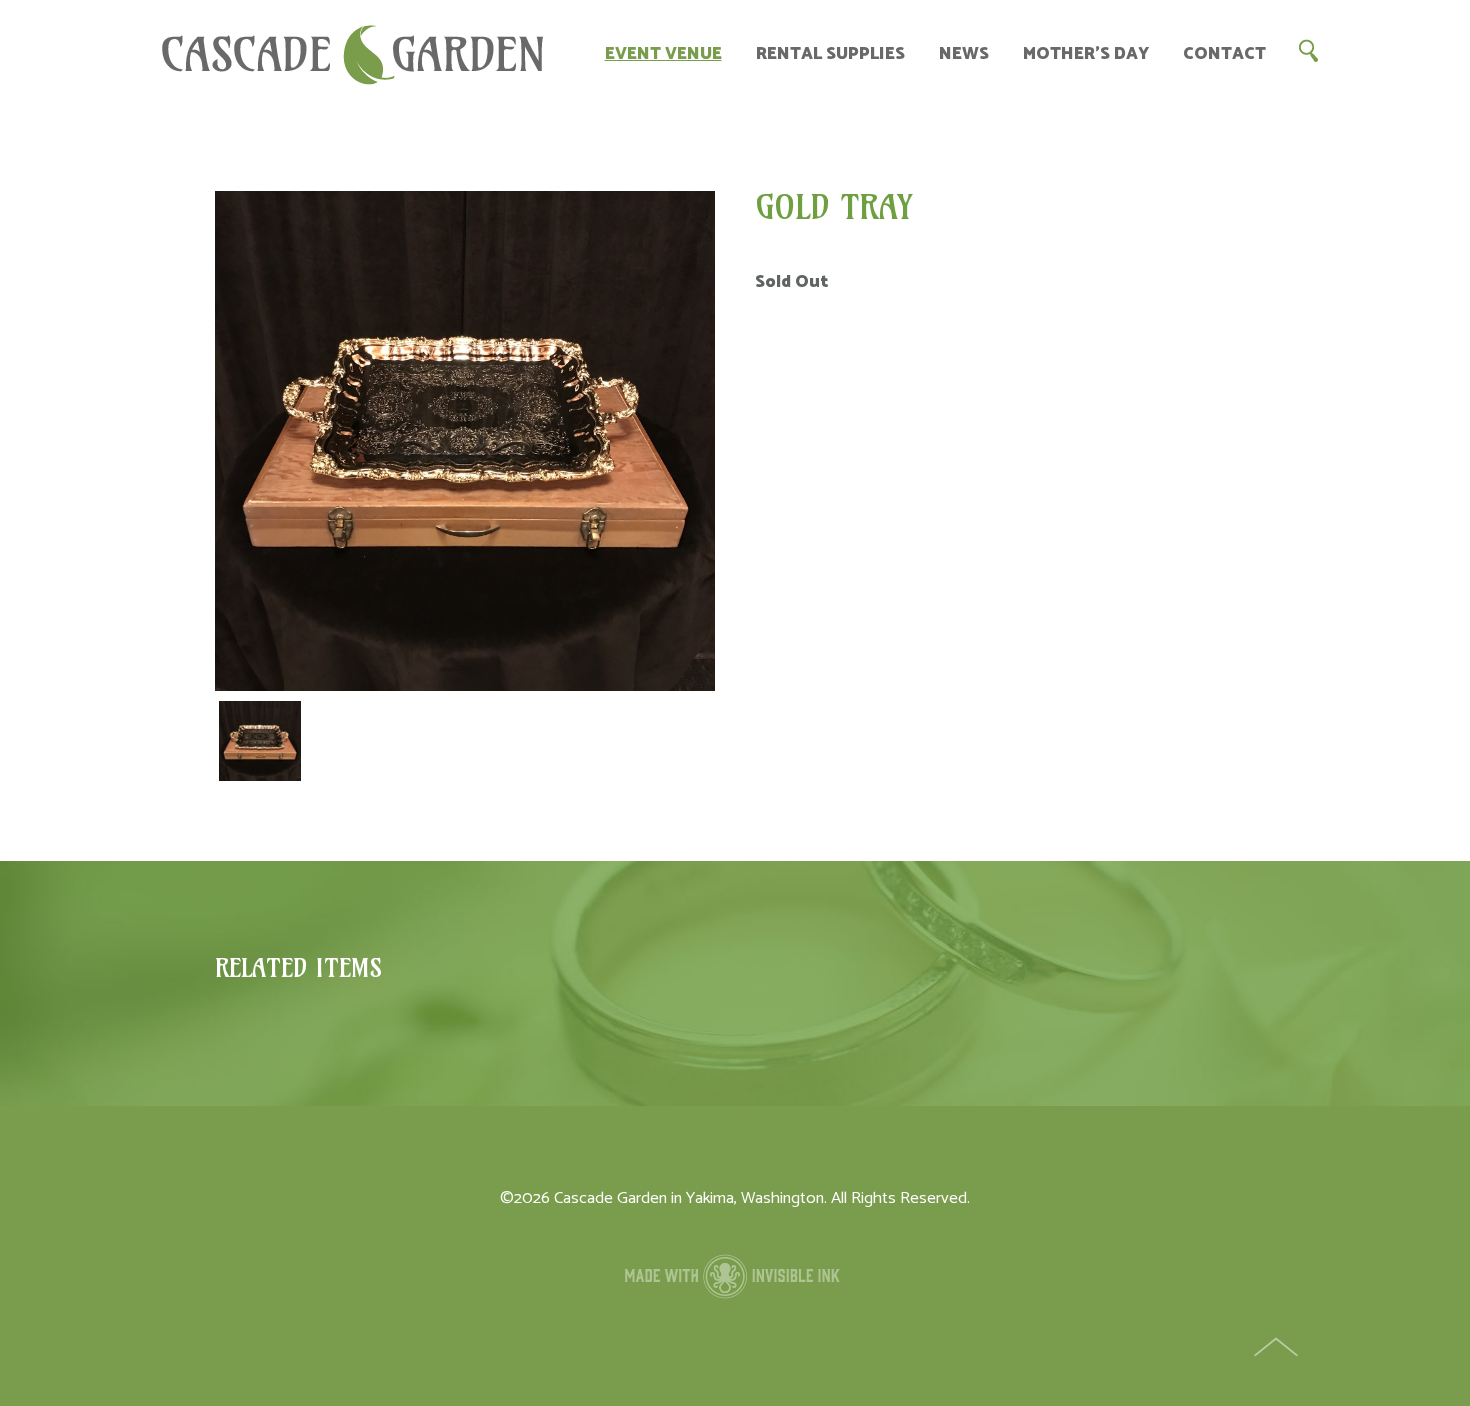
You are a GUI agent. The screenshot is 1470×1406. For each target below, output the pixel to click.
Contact (1224, 54)
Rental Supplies (830, 54)
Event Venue (663, 54)
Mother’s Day (1086, 54)
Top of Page (1278, 1349)
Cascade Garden (353, 55)
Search (1308, 50)
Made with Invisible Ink (735, 1276)
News (964, 54)
